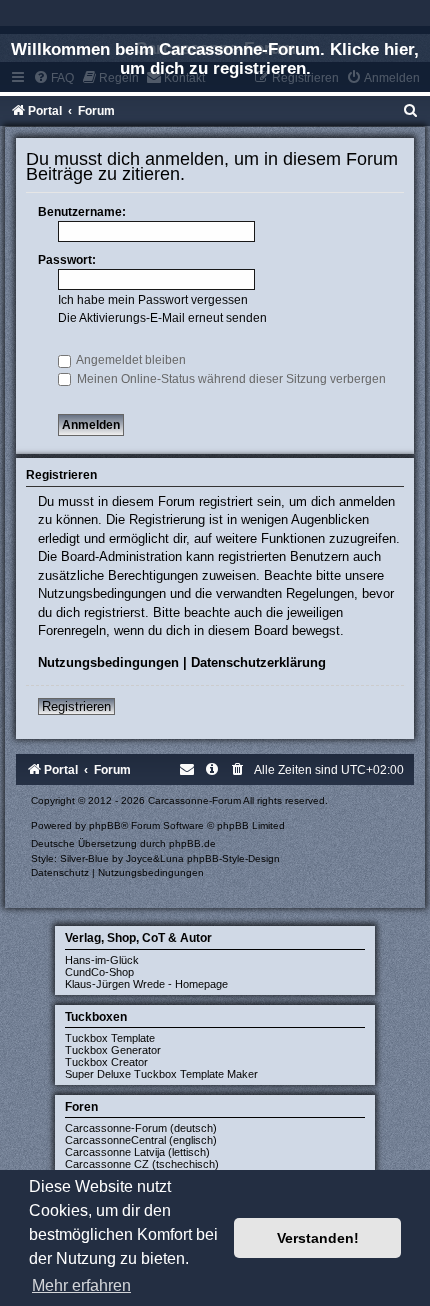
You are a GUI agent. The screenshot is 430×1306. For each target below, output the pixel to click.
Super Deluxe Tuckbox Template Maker (161, 1074)
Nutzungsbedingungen (108, 662)
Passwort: (67, 260)
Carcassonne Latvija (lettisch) (137, 1152)
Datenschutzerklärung (258, 662)
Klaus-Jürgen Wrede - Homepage (146, 984)
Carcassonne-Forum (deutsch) (141, 1128)
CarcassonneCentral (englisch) (141, 1140)
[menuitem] (411, 111)
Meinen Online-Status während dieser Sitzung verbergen (230, 379)
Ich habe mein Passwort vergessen (153, 300)
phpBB (105, 825)
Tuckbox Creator (106, 1062)
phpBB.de (192, 843)
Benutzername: (82, 212)
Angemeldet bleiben (130, 360)
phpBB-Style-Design (233, 858)
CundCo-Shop (99, 972)
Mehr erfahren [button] (81, 1285)
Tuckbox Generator (113, 1050)
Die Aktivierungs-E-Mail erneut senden (162, 318)
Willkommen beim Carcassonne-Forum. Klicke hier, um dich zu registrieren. (215, 58)
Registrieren (76, 706)
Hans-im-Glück (102, 960)
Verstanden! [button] (318, 1238)
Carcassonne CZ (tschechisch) (142, 1164)
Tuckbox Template (110, 1038)
